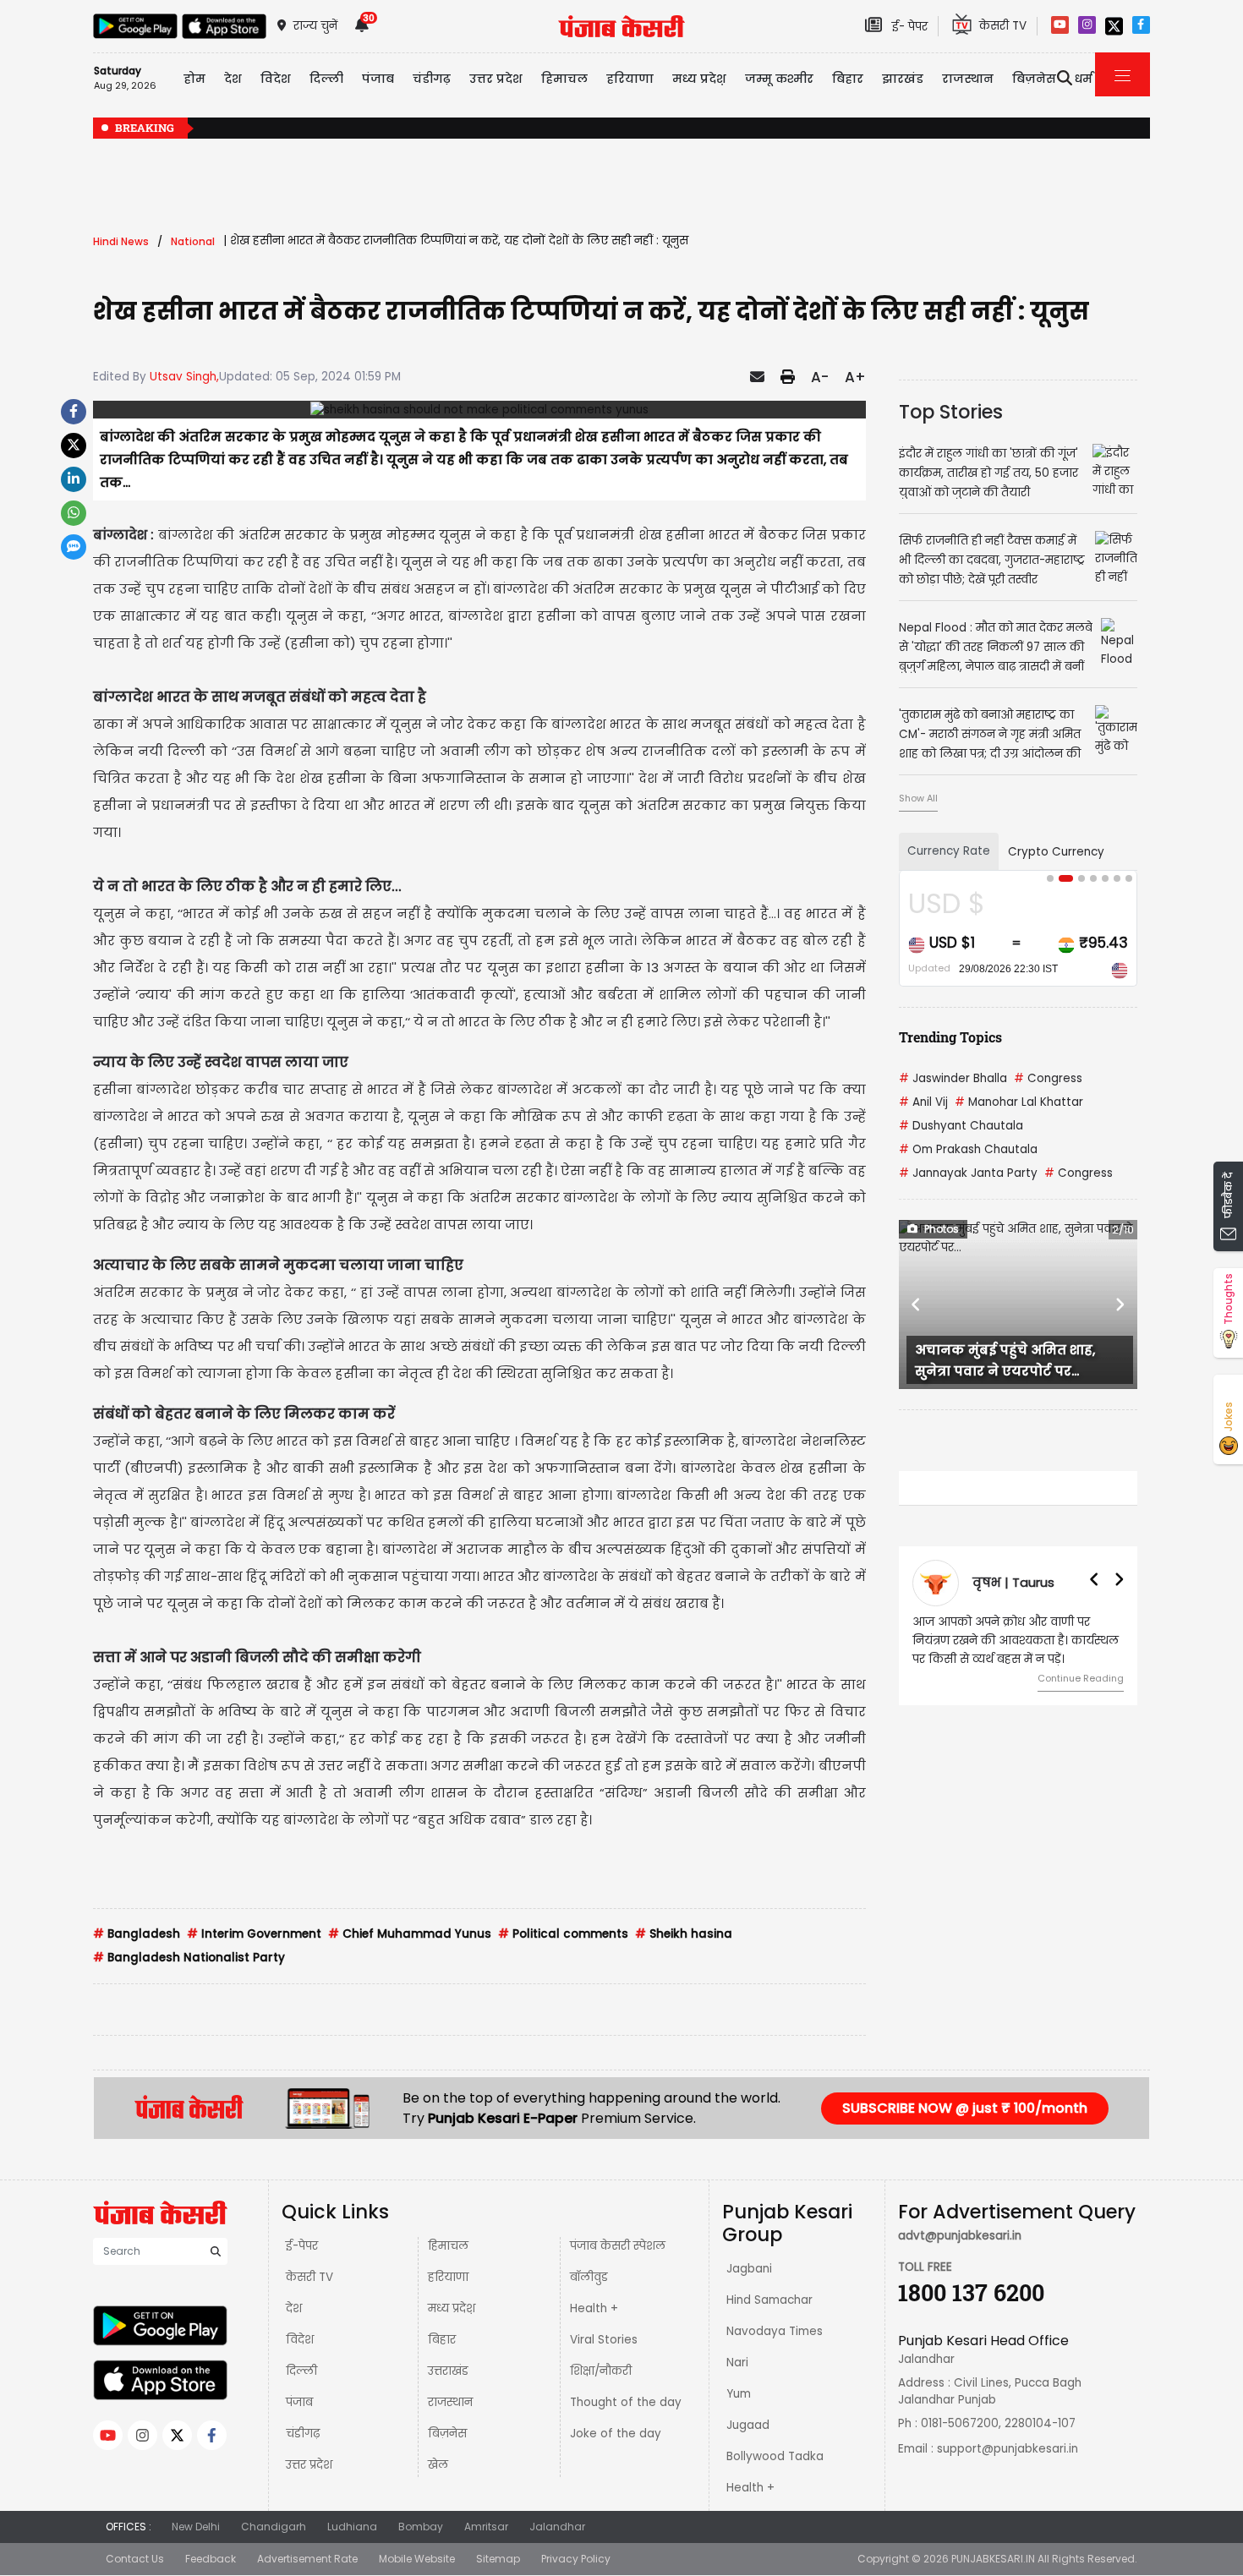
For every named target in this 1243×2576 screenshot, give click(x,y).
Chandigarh (274, 2527)
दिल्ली (326, 79)
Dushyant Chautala (961, 1126)
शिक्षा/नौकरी (601, 2371)
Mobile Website (417, 2559)
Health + (594, 2308)
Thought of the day (626, 2402)
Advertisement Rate (307, 2559)
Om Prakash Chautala (968, 1149)
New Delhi (196, 2527)
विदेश (300, 2340)
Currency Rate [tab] (949, 851)
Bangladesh (137, 1934)
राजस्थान (450, 2402)
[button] (917, 1304)
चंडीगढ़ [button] (432, 79)
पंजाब (299, 2402)
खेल (438, 2465)
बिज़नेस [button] (1034, 79)
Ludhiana (352, 2527)
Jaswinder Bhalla (953, 1078)
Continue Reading (1081, 1678)
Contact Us (135, 2559)
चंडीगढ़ (303, 2434)
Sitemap (498, 2559)
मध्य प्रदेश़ (699, 79)
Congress (1048, 1078)
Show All (918, 798)
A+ (855, 377)
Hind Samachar (769, 2300)
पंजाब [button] (378, 79)
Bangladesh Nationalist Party (189, 1958)
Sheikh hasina (684, 1934)
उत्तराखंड (448, 2371)
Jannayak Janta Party (968, 1173)
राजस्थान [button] (968, 79)
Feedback (211, 2559)
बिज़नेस (447, 2434)
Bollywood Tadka (775, 2456)
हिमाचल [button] (564, 79)
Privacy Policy (576, 2559)
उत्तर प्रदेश (496, 79)
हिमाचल (448, 2246)
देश (294, 2308)
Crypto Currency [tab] (1056, 852)
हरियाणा (448, 2277)
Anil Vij (923, 1102)
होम (194, 79)
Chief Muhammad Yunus (410, 1934)
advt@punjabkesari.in (960, 2236)
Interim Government (254, 1934)
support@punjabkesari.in (1008, 2449)
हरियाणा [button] (630, 79)
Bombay (421, 2527)
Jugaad (748, 2425)
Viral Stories (604, 2340)
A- (820, 377)
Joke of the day (616, 2434)
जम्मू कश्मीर (779, 79)
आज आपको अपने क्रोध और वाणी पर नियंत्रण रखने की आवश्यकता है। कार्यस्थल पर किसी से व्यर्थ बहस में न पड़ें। (1016, 1641)
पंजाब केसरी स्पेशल (618, 2246)
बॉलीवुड (589, 2277)
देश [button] (233, 79)
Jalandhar (557, 2527)
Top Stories (951, 412)
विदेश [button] (276, 79)
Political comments (563, 1934)
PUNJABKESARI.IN (993, 2559)
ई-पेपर (302, 2246)
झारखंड (903, 79)
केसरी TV (309, 2277)
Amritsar (486, 2527)
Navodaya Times (775, 2331)
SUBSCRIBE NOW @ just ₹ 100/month (965, 2108)
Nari (737, 2363)
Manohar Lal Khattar (1019, 1102)
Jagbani (749, 2269)
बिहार (848, 79)
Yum (739, 2394)
